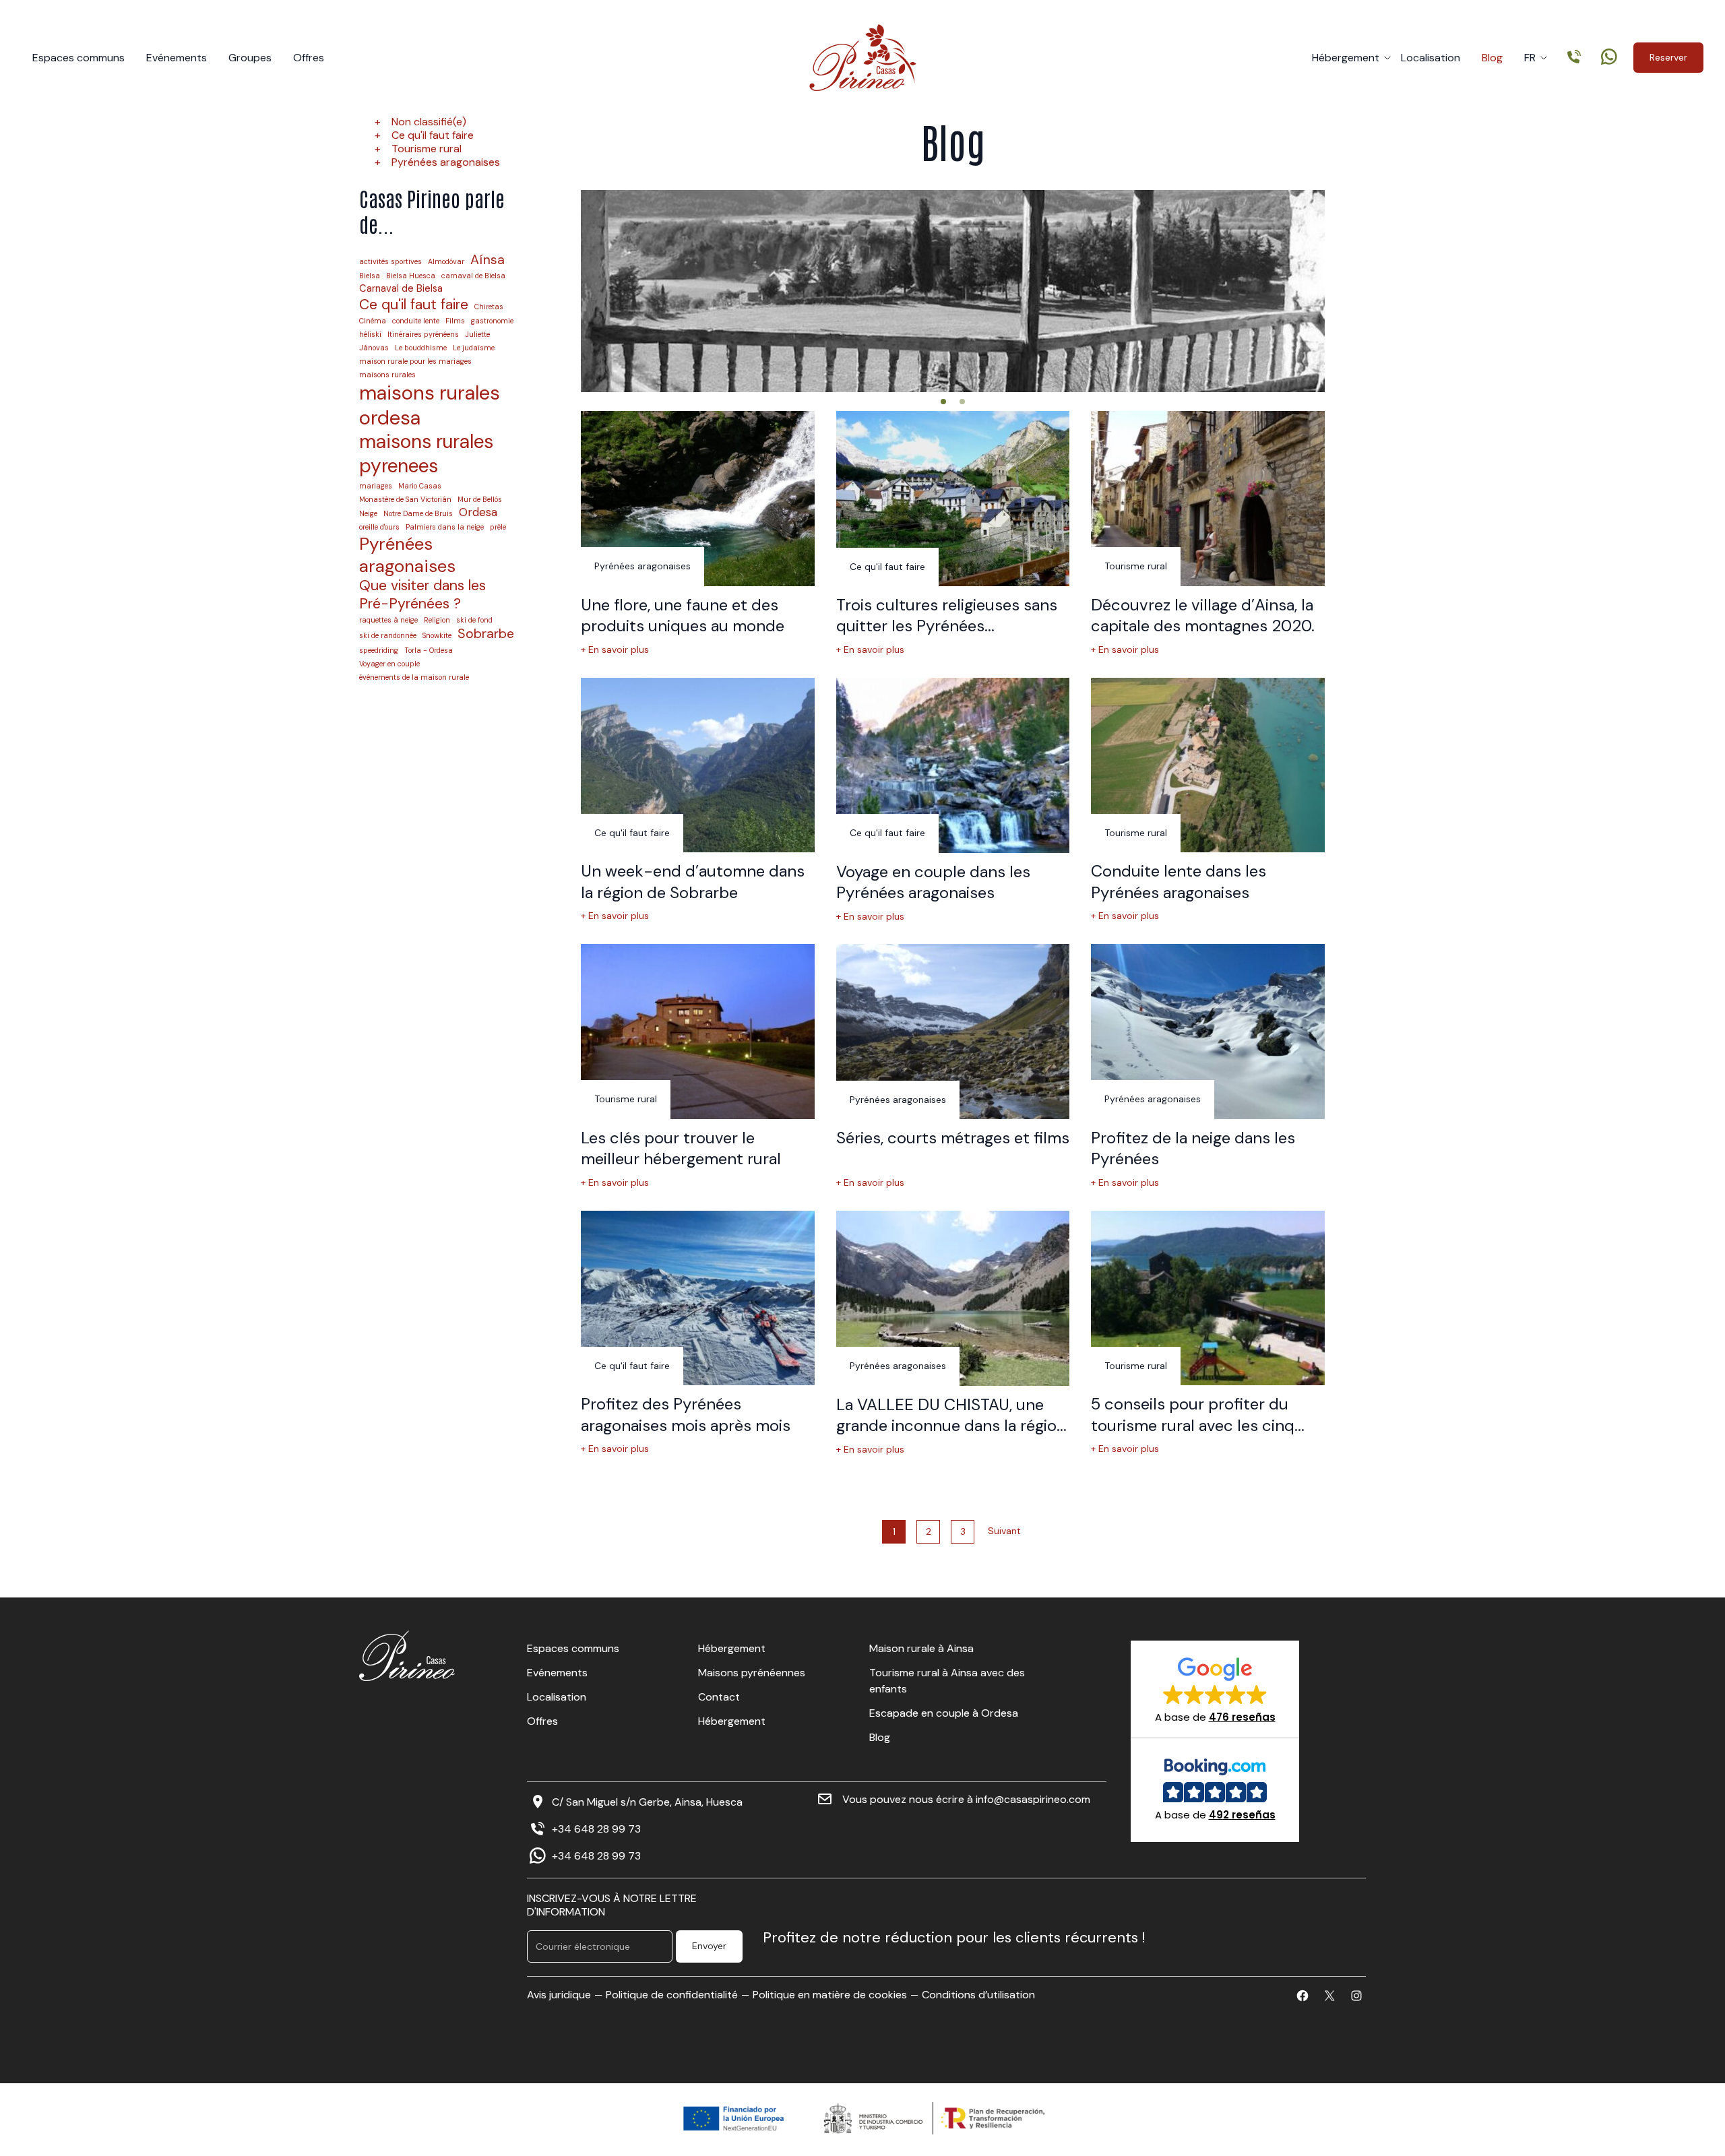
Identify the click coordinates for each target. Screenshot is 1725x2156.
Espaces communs (79, 58)
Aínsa (488, 260)
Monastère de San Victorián (405, 500)
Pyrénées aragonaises (446, 162)
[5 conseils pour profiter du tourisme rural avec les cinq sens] (1208, 1298)
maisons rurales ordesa (430, 405)
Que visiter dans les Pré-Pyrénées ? (422, 595)
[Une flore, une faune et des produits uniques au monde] (698, 499)
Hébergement (1346, 58)
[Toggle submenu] (1387, 58)
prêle (498, 527)
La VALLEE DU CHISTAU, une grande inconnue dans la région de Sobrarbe (951, 1426)
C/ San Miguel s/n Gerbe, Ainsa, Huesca (647, 1802)
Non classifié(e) (429, 122)
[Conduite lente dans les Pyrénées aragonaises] (1208, 765)
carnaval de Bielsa (473, 276)
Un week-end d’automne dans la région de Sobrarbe (693, 881)
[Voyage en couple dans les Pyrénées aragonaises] (953, 765)
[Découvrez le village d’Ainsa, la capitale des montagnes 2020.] (1208, 499)
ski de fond (474, 620)
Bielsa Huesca (411, 276)
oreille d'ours (379, 527)
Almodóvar (446, 262)
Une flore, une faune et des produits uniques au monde (683, 615)
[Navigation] (943, 402)
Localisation (1431, 58)
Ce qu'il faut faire (433, 135)
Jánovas (374, 348)
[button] (1215, 1689)
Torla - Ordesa (429, 651)
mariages (376, 486)
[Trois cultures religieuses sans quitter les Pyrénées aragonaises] (953, 499)
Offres (309, 58)
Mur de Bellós (480, 500)
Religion (437, 620)
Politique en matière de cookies (830, 1995)
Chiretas (489, 307)
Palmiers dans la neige (445, 527)
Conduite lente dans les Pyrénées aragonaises (1179, 881)
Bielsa (370, 276)
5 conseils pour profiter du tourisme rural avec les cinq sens (1193, 1425)
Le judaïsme (474, 348)
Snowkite (437, 636)
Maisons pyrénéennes (752, 1673)
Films (455, 321)
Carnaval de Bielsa (401, 289)
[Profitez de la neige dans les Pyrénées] (1208, 1032)
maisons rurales (387, 375)
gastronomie (492, 321)
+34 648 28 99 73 (596, 1829)
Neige (368, 514)
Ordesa (478, 512)
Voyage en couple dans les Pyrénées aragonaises (933, 882)
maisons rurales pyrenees (426, 454)
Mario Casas (420, 486)
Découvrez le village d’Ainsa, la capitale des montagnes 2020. (1203, 615)
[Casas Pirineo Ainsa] (863, 58)
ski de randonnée (388, 636)
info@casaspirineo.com (1033, 1799)
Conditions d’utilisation (978, 1995)
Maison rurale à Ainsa (921, 1648)
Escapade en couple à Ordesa (944, 1713)
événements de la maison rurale (414, 677)
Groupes (250, 58)
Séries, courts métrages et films (953, 1138)
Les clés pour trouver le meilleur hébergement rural (681, 1148)
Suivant (1004, 1531)
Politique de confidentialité (672, 1995)
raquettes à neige (388, 620)
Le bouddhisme (421, 348)
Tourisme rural (427, 149)
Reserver (1668, 57)
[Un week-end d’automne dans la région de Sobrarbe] (698, 765)
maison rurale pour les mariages (415, 361)
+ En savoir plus (615, 650)
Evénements (177, 58)
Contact (719, 1697)
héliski (370, 335)
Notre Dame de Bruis (418, 514)
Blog (1492, 58)
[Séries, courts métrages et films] (953, 1032)
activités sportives (390, 262)
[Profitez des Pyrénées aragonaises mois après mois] (698, 1298)
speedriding (379, 651)
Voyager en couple (389, 664)
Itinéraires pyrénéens (423, 335)
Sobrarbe (486, 634)
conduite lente (416, 321)
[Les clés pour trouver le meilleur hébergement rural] (698, 1032)
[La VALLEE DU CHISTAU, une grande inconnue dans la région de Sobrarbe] (953, 1298)
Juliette (477, 335)
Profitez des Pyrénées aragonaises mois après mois (686, 1414)
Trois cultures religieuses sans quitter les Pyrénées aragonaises (947, 626)
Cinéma (373, 321)
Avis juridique (559, 1995)
